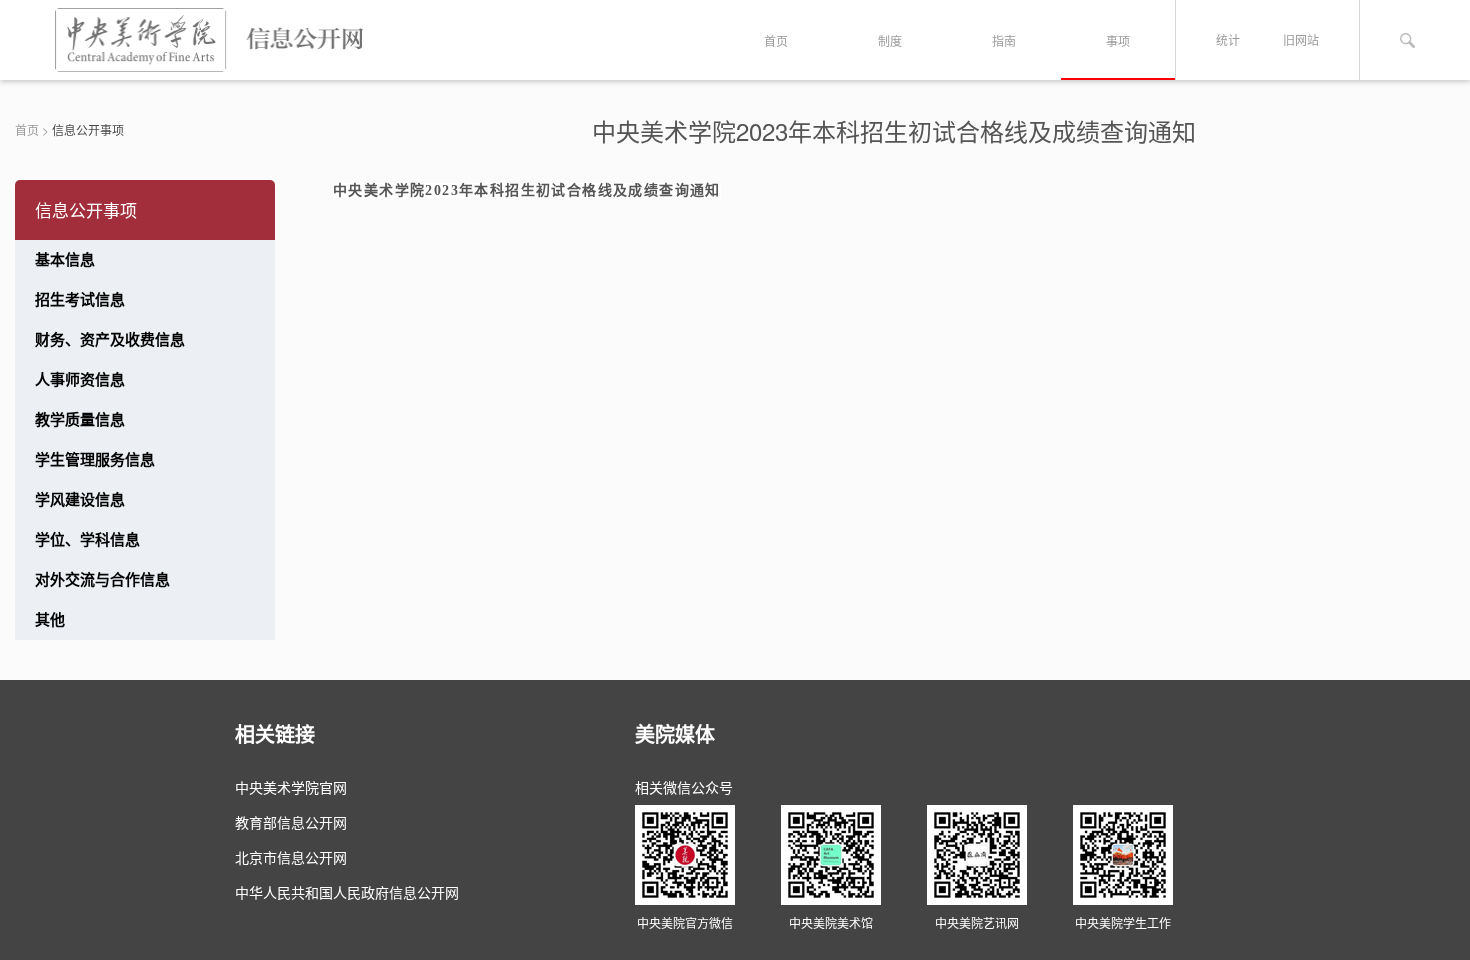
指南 (1004, 40)
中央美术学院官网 (291, 787)
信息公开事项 (88, 129)
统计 (1228, 39)
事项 (1118, 40)
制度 (890, 40)
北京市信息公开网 (291, 857)
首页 (776, 40)
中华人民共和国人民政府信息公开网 (347, 892)
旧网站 (1301, 39)
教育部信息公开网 (291, 822)
